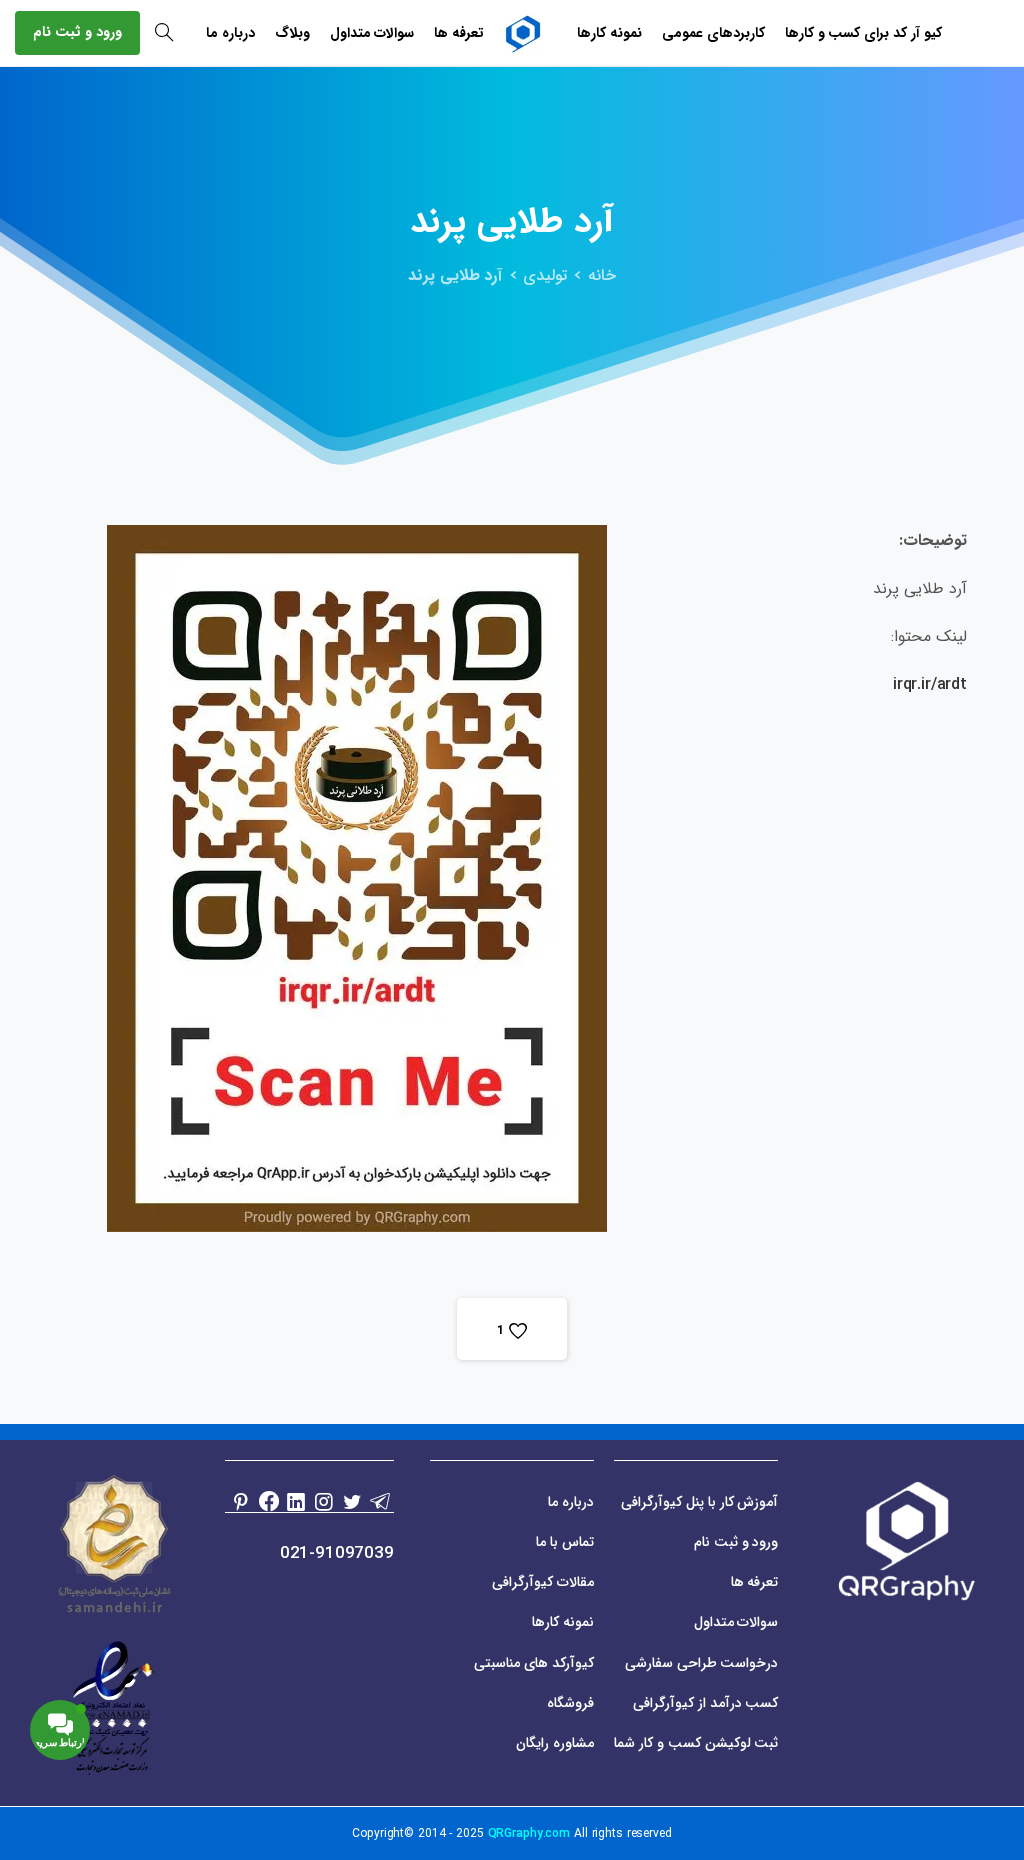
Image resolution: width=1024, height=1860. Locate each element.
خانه (602, 275)
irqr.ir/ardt (930, 684)
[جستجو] (164, 33)
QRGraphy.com (529, 1833)
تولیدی (545, 275)
